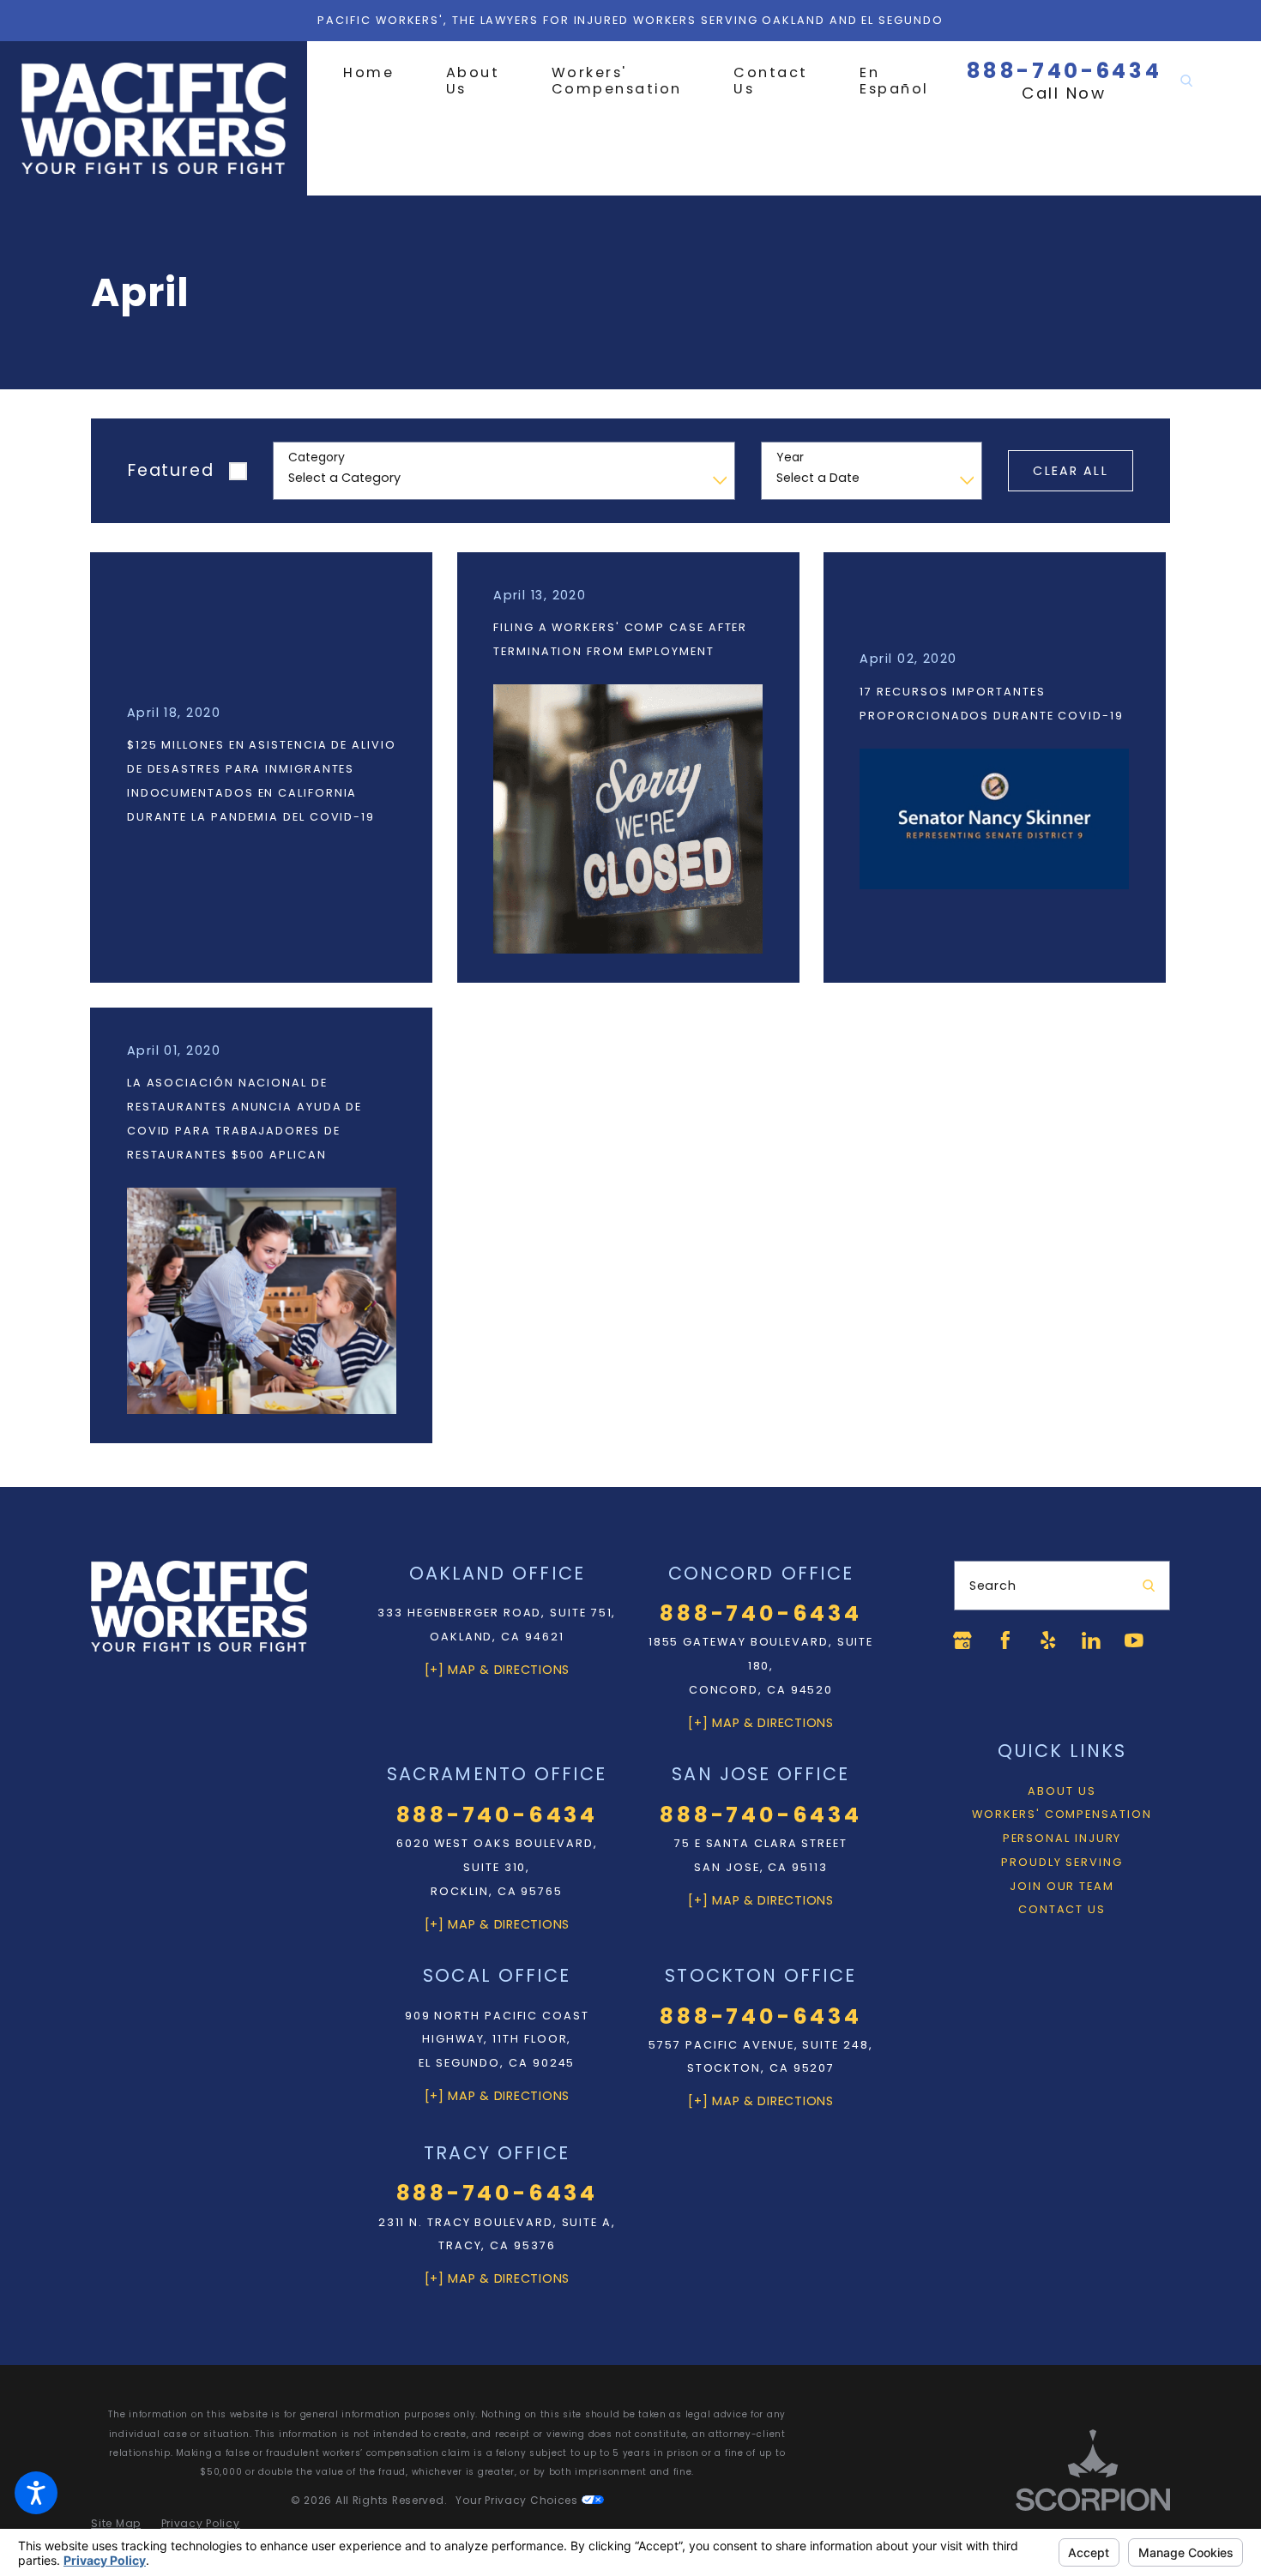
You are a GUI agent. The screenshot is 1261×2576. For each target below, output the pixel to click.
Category (317, 457)
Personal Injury (1062, 1838)
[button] (36, 2493)
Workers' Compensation (1062, 1814)
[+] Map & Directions (497, 1670)
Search (993, 1586)
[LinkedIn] (1091, 1640)
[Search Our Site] (1186, 81)
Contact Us (1062, 1909)
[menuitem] (381, 72)
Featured (171, 470)
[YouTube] (1134, 1640)
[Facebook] (1005, 1640)
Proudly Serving (1062, 1862)
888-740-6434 (1065, 71)
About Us (1062, 1791)
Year (790, 457)
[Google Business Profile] (962, 1640)
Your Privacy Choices (518, 2500)
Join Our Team (1062, 1886)
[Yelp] (1048, 1640)
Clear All (1070, 471)
